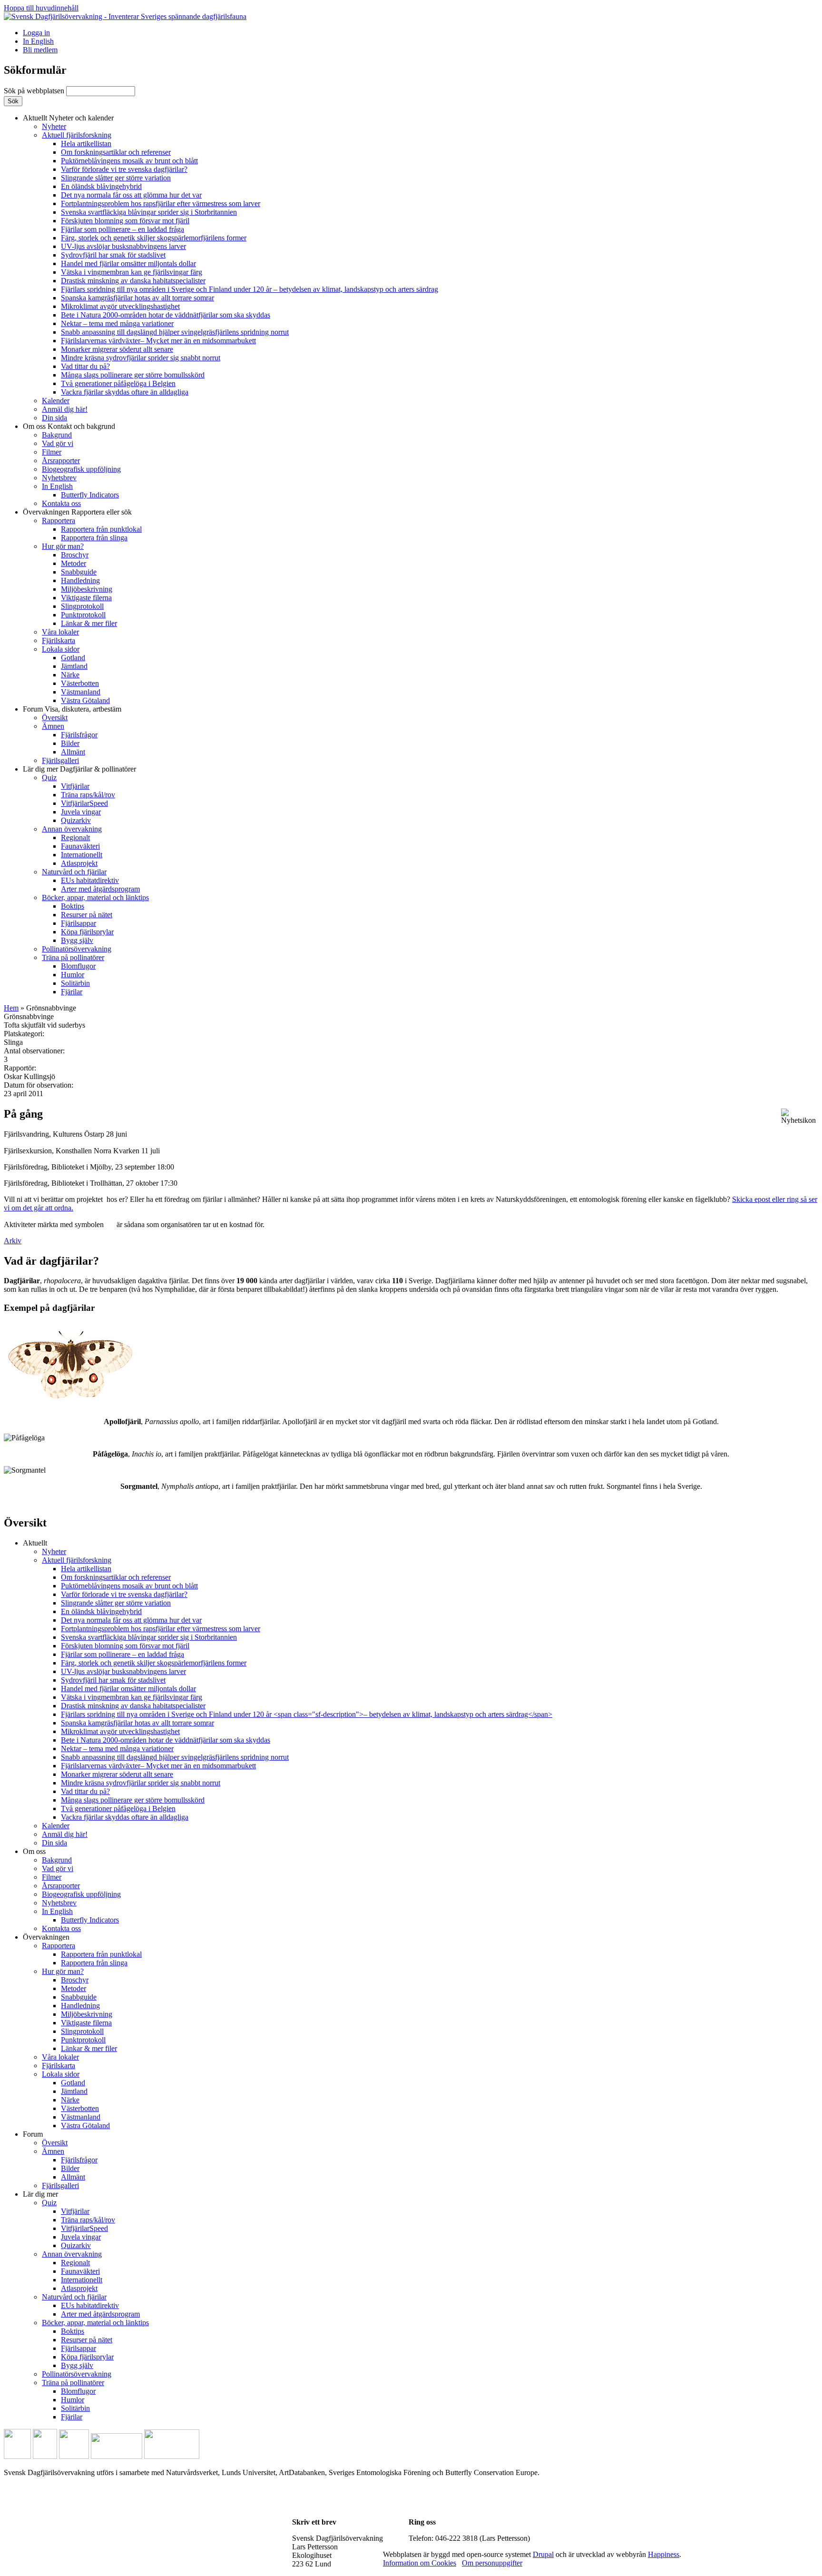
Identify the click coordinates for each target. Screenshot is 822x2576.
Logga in (36, 33)
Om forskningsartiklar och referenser (116, 152)
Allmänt (73, 752)
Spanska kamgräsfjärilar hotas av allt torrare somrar (137, 298)
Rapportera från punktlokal (101, 529)
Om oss (69, 426)
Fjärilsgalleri (60, 760)
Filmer (52, 452)
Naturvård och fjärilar (74, 872)
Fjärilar (72, 992)
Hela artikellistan (86, 144)
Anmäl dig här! (65, 409)
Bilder (70, 743)
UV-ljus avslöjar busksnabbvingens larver (123, 246)
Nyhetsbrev (59, 478)
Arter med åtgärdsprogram (100, 889)
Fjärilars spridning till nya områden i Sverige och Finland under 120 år (250, 289)
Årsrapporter (61, 461)
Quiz (49, 778)
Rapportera (59, 520)
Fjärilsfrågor (79, 735)
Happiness (664, 2554)
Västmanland (81, 692)
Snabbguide (79, 572)
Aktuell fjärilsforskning (77, 135)
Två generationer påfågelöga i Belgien (118, 383)
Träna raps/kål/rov (88, 795)
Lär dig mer (79, 769)
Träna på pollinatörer (73, 957)
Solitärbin (75, 983)
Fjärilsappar (78, 923)
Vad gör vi (58, 443)
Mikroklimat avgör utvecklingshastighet (120, 306)
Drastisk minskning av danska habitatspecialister (133, 281)
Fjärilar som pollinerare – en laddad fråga (122, 229)
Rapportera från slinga (94, 538)
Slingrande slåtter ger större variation (116, 178)
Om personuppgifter (492, 2563)
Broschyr (75, 555)
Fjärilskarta (59, 640)
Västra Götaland (85, 700)
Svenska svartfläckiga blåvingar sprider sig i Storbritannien (149, 212)
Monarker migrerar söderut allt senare (117, 349)
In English (38, 41)
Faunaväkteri (80, 846)
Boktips (73, 906)
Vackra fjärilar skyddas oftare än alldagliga (125, 392)
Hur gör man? (63, 546)
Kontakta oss (61, 503)
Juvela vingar (81, 812)
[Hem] (125, 16)
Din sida (54, 418)
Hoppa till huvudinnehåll (41, 8)
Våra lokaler (60, 632)
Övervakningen (77, 512)
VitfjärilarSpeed (84, 803)
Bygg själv (77, 940)
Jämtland (74, 666)
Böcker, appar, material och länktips (95, 897)
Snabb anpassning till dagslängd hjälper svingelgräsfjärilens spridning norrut (175, 332)
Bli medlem (40, 50)
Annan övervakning (72, 829)
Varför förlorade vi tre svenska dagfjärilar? (124, 169)
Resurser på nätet (87, 915)
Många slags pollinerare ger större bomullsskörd (133, 375)
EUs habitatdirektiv (90, 880)
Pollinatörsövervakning (77, 949)
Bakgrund (57, 435)
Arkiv (13, 1241)
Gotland (73, 658)
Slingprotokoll (82, 606)
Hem (11, 1008)
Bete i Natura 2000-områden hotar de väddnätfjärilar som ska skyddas (166, 315)
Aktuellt (68, 118)
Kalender (56, 401)
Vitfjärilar (75, 786)
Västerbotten (80, 683)
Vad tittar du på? (85, 366)
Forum (72, 709)
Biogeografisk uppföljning (81, 469)
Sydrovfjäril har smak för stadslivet (113, 255)
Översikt (55, 718)
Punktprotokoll (83, 615)
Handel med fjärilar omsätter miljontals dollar (128, 263)
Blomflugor (78, 966)
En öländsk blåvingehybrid (101, 186)
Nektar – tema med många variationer (117, 323)
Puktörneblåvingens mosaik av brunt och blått (129, 161)
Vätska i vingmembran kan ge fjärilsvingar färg (132, 272)
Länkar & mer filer (89, 623)
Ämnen (53, 726)
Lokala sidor (61, 649)
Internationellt (82, 855)
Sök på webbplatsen (35, 91)
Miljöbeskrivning (87, 589)
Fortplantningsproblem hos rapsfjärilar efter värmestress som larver (161, 203)
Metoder (73, 563)
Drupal (543, 2554)
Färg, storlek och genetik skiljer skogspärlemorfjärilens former (154, 238)
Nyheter (54, 126)
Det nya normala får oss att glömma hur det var (131, 195)
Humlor (73, 975)
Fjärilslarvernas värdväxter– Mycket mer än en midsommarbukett (158, 341)
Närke (70, 675)
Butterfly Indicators (90, 495)
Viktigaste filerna (86, 598)
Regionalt (75, 837)
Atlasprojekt (79, 863)
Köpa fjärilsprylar (87, 932)
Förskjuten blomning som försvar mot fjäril (125, 221)
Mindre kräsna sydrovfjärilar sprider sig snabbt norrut (141, 358)
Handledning (80, 580)
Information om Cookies (420, 2563)
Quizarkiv (76, 820)
